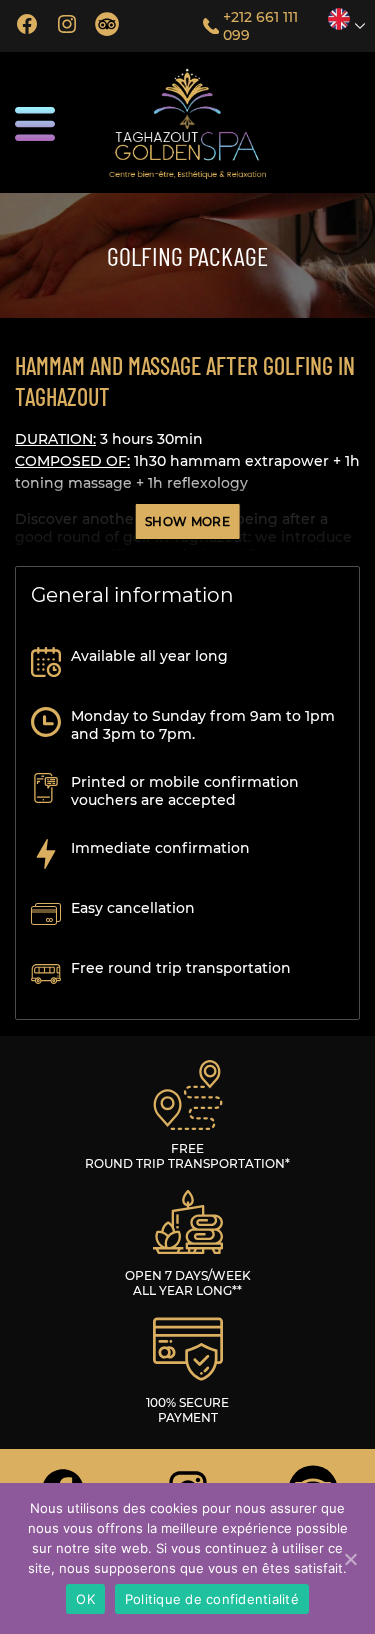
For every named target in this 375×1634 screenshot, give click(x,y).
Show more (187, 521)
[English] (339, 19)
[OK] (350, 1559)
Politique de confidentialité (212, 1599)
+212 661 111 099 (260, 26)
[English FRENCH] (344, 19)
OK (85, 1599)
